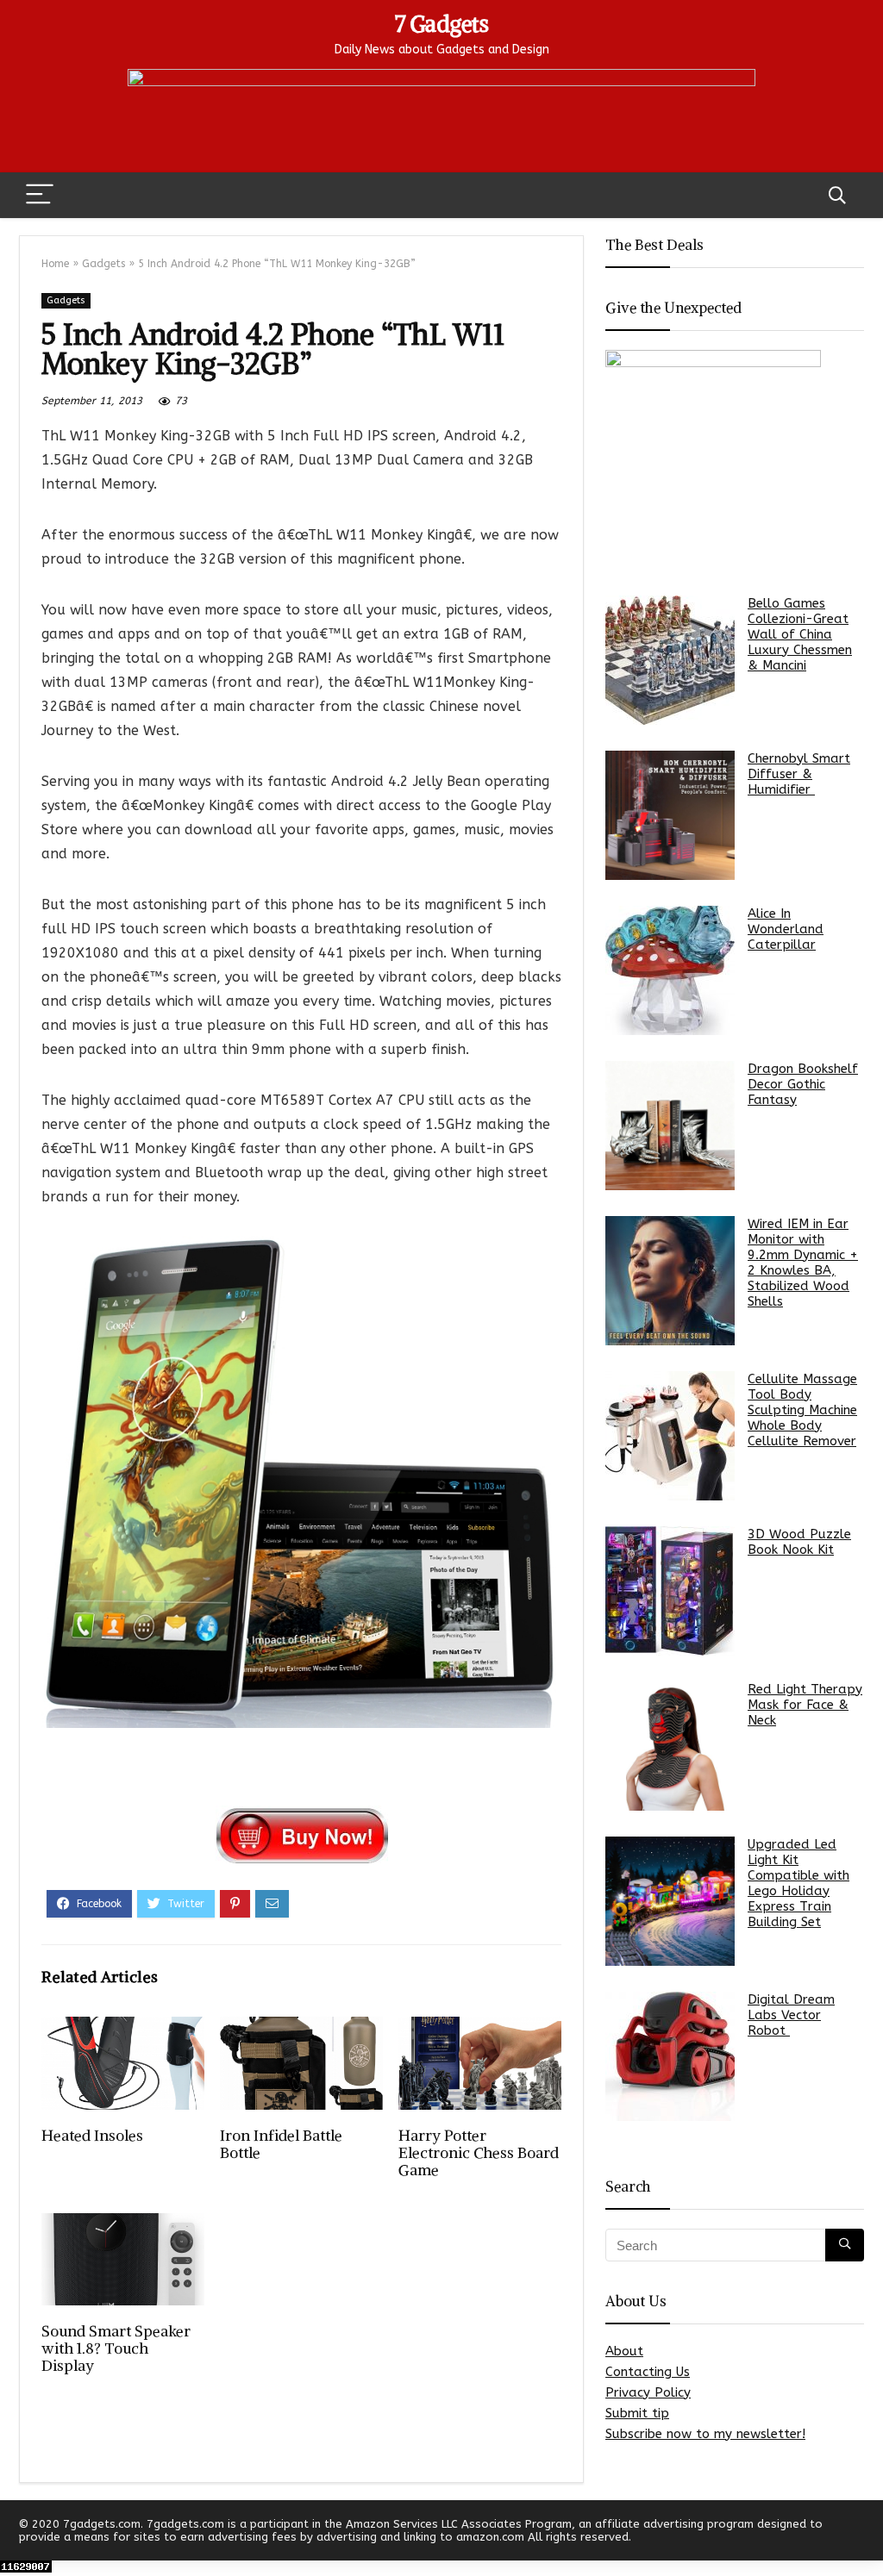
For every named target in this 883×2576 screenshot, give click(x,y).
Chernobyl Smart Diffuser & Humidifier (799, 774)
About (624, 2351)
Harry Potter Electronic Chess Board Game (479, 2153)
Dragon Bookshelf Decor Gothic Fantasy (803, 1084)
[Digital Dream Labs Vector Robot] (670, 2056)
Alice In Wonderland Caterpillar (786, 929)
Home (55, 264)
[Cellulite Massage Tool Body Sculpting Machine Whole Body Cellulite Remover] (670, 1436)
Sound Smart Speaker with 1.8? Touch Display (116, 2348)
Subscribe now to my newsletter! (705, 2434)
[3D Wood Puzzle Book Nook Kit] (670, 1591)
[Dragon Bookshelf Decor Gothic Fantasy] (670, 1126)
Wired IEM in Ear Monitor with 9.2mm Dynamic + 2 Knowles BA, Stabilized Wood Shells (803, 1263)
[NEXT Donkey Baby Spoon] (866, 2533)
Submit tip (637, 2413)
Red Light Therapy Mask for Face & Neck (805, 1705)
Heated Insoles (92, 2136)
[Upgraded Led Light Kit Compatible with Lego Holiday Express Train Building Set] (670, 1901)
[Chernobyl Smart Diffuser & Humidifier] (670, 815)
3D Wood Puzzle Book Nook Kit (799, 1542)
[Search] (837, 195)
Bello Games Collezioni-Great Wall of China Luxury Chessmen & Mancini (800, 634)
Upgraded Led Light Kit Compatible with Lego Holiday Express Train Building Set (798, 1883)
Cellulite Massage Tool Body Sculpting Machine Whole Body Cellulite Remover (802, 1410)
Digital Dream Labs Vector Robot (791, 2015)
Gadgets (103, 264)
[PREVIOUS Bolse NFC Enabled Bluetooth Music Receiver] (17, 2533)
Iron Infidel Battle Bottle (281, 2144)
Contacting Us (648, 2372)
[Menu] (40, 195)
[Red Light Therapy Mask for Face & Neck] (670, 1746)
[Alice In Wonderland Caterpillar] (670, 970)
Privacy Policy (648, 2392)
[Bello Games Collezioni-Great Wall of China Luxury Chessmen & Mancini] (670, 660)
